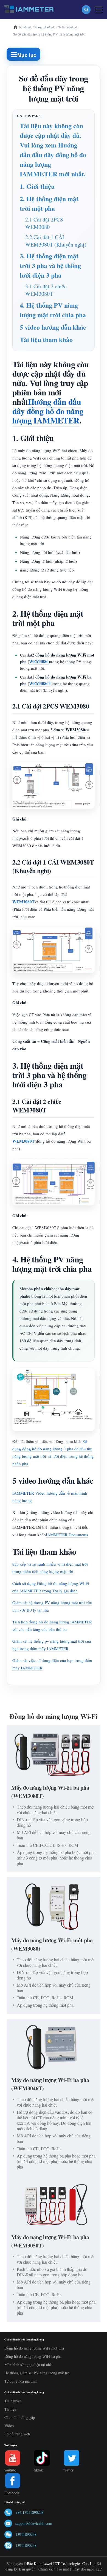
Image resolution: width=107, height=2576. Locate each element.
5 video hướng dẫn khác (53, 327)
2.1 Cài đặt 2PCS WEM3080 (44, 223)
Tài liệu (10, 2409)
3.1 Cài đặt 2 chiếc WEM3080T (46, 290)
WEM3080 (39, 661)
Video (9, 2426)
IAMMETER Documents (67, 1535)
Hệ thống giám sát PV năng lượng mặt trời (37, 2373)
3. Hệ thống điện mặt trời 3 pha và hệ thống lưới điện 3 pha (50, 265)
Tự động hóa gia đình (21, 2381)
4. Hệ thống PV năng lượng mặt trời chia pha (53, 310)
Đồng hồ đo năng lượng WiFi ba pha (33, 2356)
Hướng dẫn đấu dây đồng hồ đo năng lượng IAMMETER (48, 411)
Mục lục (27, 55)
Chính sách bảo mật (54, 2569)
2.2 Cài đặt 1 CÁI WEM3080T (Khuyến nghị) (56, 241)
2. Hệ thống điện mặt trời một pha (49, 203)
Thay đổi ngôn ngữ (87, 2569)
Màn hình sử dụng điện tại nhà (28, 2365)
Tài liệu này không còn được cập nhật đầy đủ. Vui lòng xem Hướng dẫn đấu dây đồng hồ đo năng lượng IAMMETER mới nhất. (53, 150)
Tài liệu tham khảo (46, 339)
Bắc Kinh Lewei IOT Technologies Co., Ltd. (62, 2563)
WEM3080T (40, 683)
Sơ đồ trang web (17, 2434)
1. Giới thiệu (37, 186)
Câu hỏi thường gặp (20, 2417)
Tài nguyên (13, 2401)
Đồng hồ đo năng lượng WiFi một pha (34, 2348)
